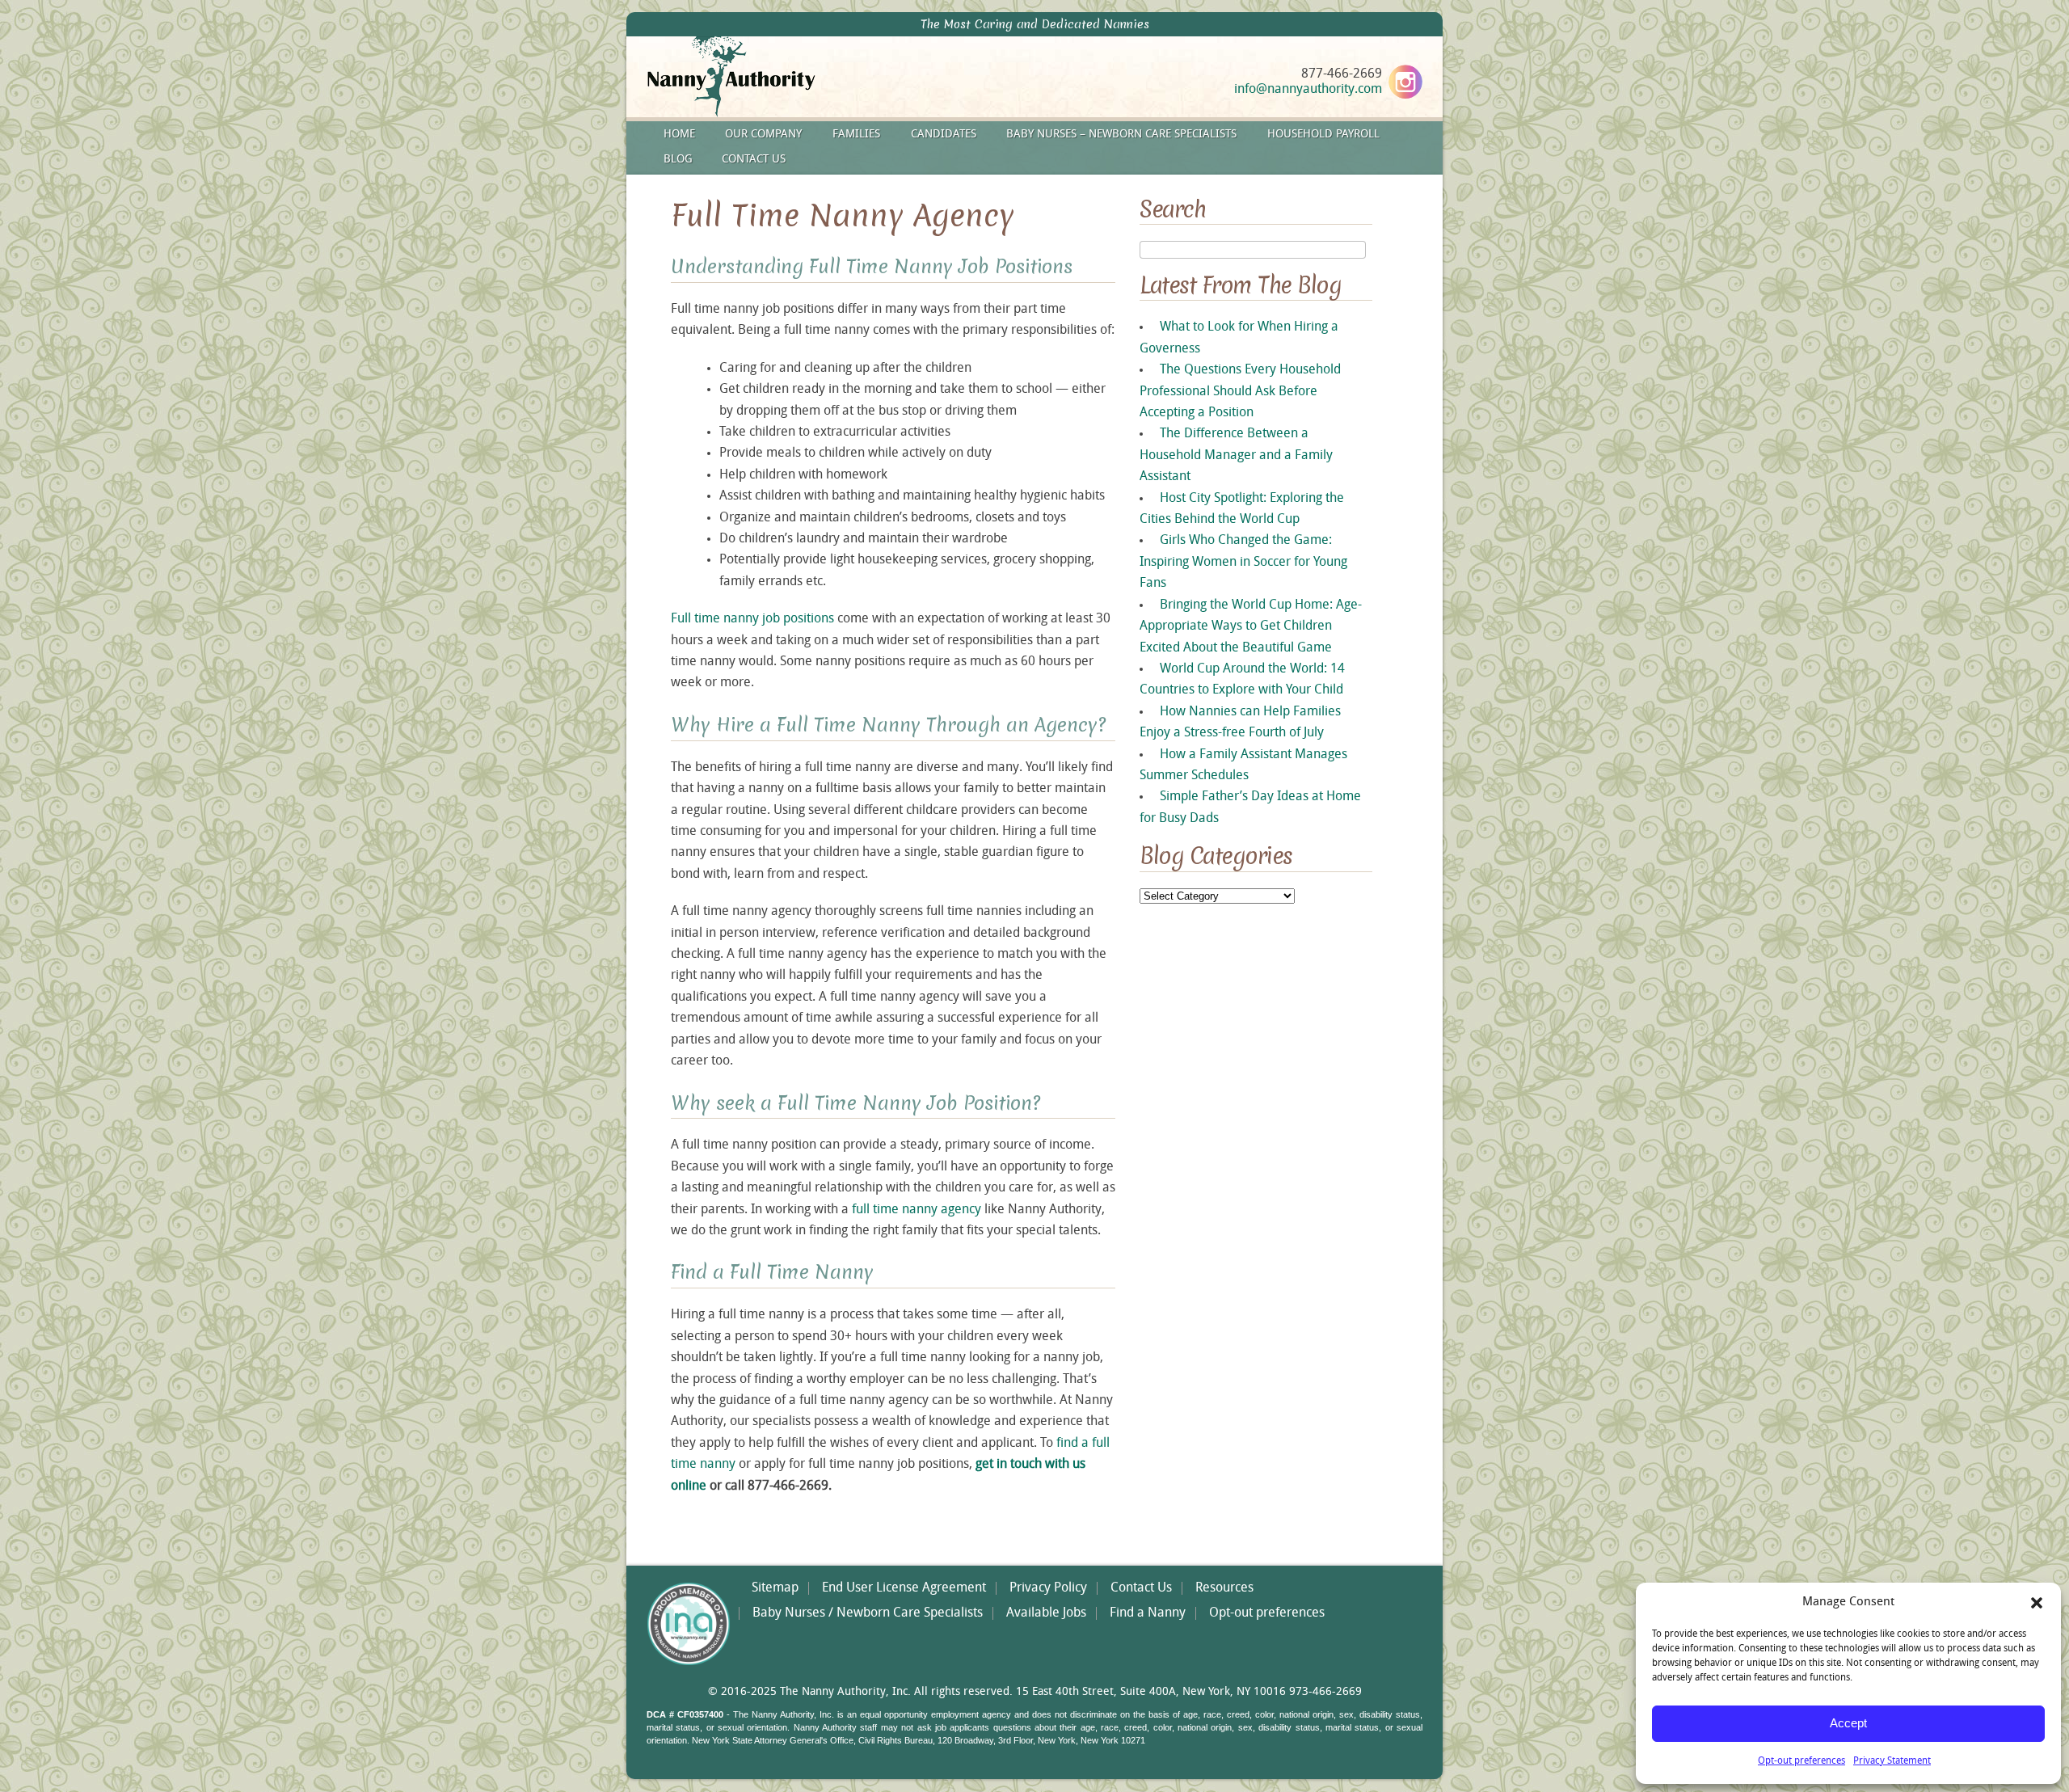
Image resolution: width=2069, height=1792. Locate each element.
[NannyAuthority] (752, 114)
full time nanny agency (917, 1210)
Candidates (944, 135)
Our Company (763, 135)
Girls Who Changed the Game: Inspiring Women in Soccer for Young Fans (1243, 562)
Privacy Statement (1892, 1761)
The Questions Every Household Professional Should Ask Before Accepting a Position (1240, 392)
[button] (2037, 1603)
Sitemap (775, 1588)
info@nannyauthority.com (1308, 90)
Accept (1848, 1723)
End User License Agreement (904, 1588)
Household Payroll (1323, 135)
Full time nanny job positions (752, 619)
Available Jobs (1046, 1613)
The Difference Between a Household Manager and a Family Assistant (1236, 455)
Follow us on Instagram (1405, 82)
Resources (1224, 1588)
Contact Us (754, 160)
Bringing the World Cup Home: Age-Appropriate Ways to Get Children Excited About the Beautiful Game (1251, 627)
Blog (678, 160)
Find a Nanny (1148, 1613)
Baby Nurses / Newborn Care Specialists (868, 1613)
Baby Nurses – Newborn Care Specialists (1121, 135)
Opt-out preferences (1801, 1761)
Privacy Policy (1048, 1588)
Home (679, 135)
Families (856, 135)
